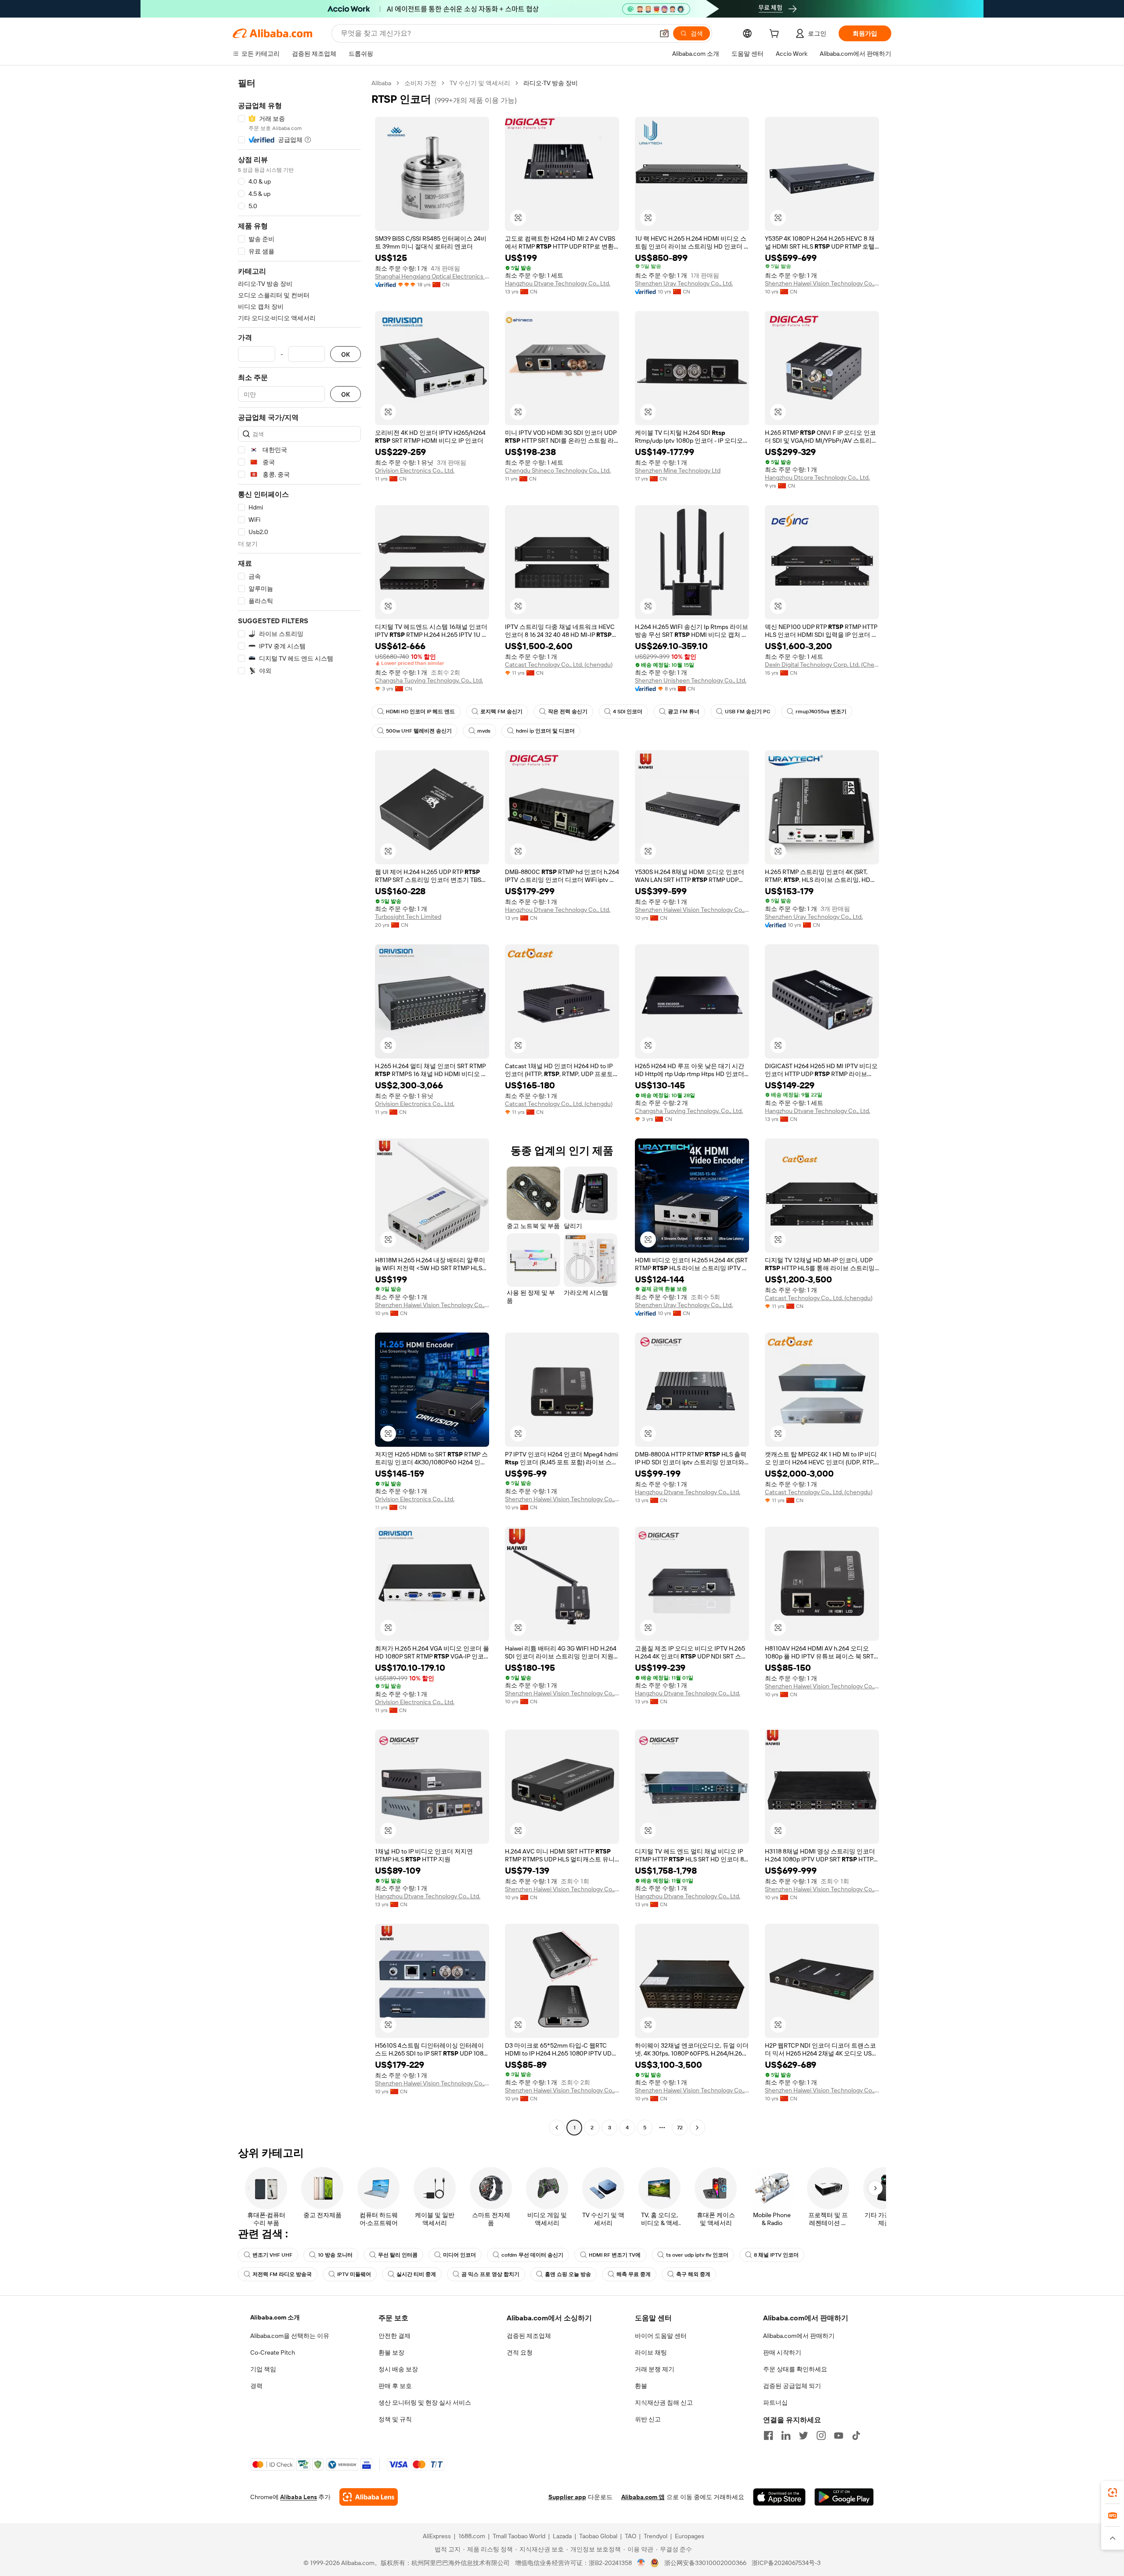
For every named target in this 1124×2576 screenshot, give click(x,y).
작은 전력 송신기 (568, 712)
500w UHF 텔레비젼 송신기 (419, 731)
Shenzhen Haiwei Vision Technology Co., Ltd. (822, 283)
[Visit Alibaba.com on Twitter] (803, 2435)
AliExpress (437, 2536)
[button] (664, 33)
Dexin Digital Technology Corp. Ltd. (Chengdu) (822, 665)
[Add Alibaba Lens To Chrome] (369, 2497)
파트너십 (775, 2403)
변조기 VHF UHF (272, 2255)
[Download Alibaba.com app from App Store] (779, 2497)
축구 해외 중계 (693, 2274)
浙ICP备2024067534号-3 (786, 2563)
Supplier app (567, 2497)
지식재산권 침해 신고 (664, 2403)
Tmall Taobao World (519, 2536)
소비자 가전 (420, 83)
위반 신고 (648, 2419)
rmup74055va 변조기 (821, 712)
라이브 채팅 (651, 2352)
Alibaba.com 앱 (643, 2497)
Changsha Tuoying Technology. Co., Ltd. (429, 680)
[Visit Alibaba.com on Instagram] (821, 2435)
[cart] (776, 35)
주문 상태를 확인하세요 (795, 2369)
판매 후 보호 (395, 2386)
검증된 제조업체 (529, 2336)
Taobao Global (598, 2536)
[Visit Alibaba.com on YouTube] (839, 2435)
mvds (484, 731)
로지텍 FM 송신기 (501, 712)
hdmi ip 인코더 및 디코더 (545, 731)
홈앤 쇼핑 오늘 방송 (568, 2274)
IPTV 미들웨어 (354, 2274)
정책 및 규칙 (395, 2419)
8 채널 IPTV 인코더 (776, 2255)
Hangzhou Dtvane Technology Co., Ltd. (558, 283)
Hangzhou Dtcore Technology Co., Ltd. (817, 477)
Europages (690, 2536)
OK (346, 354)
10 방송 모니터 (335, 2255)
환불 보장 (391, 2352)
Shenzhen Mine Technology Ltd (678, 470)
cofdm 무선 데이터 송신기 (532, 2255)
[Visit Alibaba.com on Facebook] (768, 2435)
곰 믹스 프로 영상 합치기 (490, 2274)
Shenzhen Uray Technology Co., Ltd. (684, 283)
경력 (256, 2386)
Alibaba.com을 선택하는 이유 (290, 2336)
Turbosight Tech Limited (408, 917)
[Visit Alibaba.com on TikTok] (856, 2435)
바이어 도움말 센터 (661, 2336)
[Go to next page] (697, 2128)
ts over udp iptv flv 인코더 (697, 2255)
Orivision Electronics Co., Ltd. (415, 470)
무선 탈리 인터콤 (398, 2255)
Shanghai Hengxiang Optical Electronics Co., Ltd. (432, 276)
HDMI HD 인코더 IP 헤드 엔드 (420, 712)
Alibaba (381, 83)
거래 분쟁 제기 (655, 2369)
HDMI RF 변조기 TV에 (615, 2255)
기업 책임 (263, 2369)
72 (680, 2128)
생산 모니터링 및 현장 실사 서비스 (425, 2403)
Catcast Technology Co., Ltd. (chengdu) (559, 665)
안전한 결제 (394, 2336)
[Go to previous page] (557, 2128)
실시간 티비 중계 (416, 2274)
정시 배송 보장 (398, 2369)
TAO (630, 2536)
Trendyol (656, 2536)
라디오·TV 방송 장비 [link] (551, 83)
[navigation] (299, 1106)
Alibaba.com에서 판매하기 (799, 2336)
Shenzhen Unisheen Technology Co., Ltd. (691, 680)
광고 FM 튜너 (684, 712)
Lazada (562, 2536)
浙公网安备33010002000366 (705, 2563)
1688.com (472, 2536)
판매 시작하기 (782, 2352)
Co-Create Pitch (273, 2352)
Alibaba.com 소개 (275, 2317)
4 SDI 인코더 (628, 712)
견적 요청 (520, 2352)
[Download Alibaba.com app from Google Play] (844, 2497)
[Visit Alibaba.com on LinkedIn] (786, 2435)
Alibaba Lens (299, 2497)
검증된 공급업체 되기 (792, 2386)
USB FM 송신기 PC (748, 712)
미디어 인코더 (459, 2255)
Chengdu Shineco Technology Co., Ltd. (558, 470)
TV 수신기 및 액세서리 (480, 83)
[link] (1113, 2493)
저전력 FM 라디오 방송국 (282, 2274)
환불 (641, 2386)
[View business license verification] (641, 2563)
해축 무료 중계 (634, 2274)
